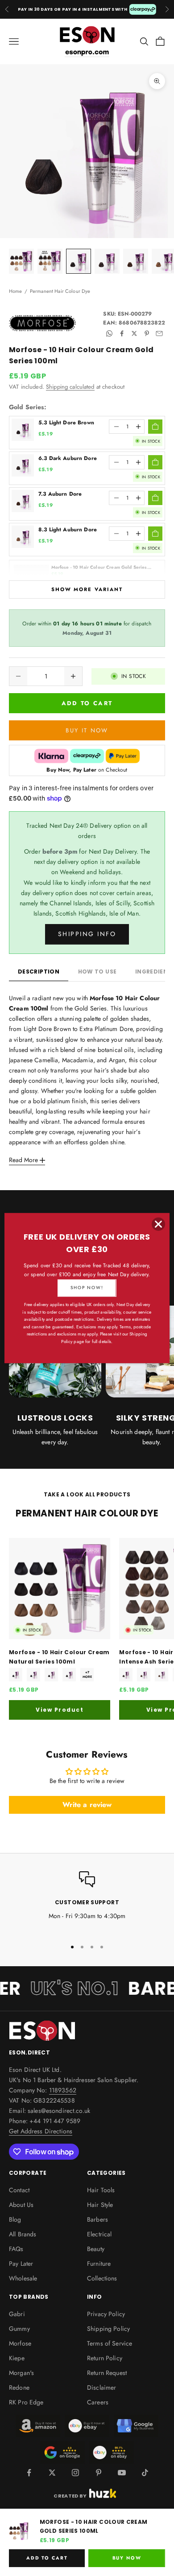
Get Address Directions (41, 2131)
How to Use (97, 972)
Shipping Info (87, 934)
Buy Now (127, 2558)
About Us (21, 2205)
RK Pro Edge (26, 2402)
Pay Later (21, 2264)
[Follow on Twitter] (52, 2473)
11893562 (63, 2090)
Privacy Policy (106, 2314)
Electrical (99, 2234)
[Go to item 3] (79, 261)
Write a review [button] (87, 1805)
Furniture (99, 2264)
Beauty (96, 2249)
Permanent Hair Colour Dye (60, 291)
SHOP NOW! (87, 1288)
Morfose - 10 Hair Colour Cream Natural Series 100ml (59, 1657)
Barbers (97, 2219)
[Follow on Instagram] (75, 2473)
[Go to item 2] (50, 261)
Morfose (20, 2343)
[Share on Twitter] (134, 333)
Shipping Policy (108, 2329)
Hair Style (100, 2205)
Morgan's (21, 2373)
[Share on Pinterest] (147, 333)
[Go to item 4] (107, 261)
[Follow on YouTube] (122, 2473)
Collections (102, 2278)
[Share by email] (159, 333)
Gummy (19, 2329)
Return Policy (105, 2358)
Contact (19, 2190)
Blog (15, 2219)
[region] (87, 1901)
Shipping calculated (70, 387)
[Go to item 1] (21, 261)
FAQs (16, 2249)
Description (39, 972)
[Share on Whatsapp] (109, 333)
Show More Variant (87, 589)
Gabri (17, 2314)
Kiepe (17, 2358)
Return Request (107, 2373)
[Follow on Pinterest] (99, 2473)
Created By (70, 2495)
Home (16, 291)
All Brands (23, 2234)
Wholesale (23, 2278)
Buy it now (87, 730)
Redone (19, 2387)
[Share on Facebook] (122, 333)
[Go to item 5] (136, 261)
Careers (98, 2402)
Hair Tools (101, 2190)
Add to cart (87, 703)
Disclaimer (101, 2387)
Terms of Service (110, 2343)
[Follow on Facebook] (29, 2473)
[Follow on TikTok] (145, 2473)
